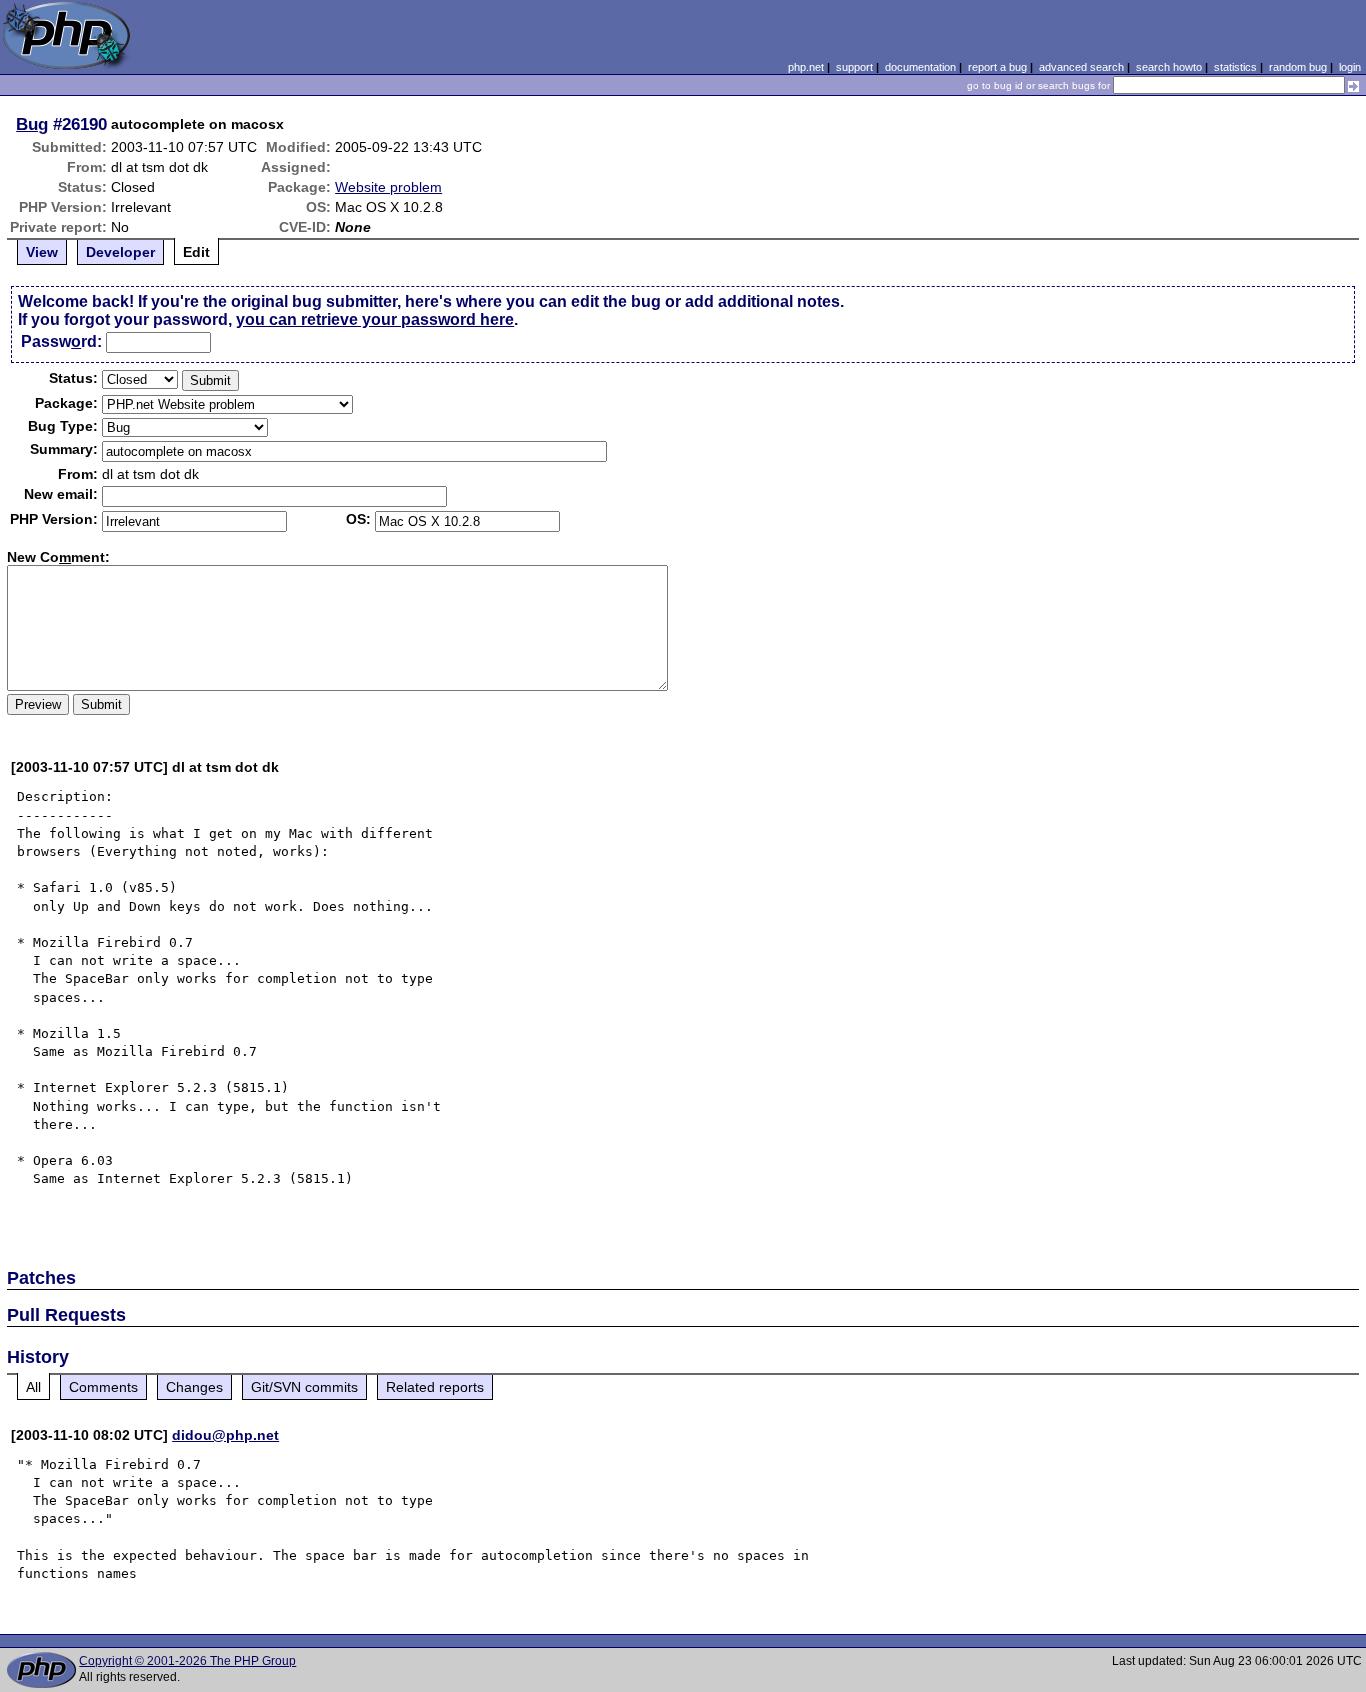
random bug (1298, 67)
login (1350, 67)
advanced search (1081, 67)
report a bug (997, 67)
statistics (1235, 67)
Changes (194, 1387)
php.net (806, 67)
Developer (120, 252)
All (33, 1387)
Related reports (435, 1387)
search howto (1169, 67)
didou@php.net (225, 1435)
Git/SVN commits (304, 1387)
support (854, 67)
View (42, 252)
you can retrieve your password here (375, 319)
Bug (32, 124)
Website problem (388, 187)
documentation (920, 67)
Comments (103, 1387)
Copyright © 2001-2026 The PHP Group (187, 1661)
